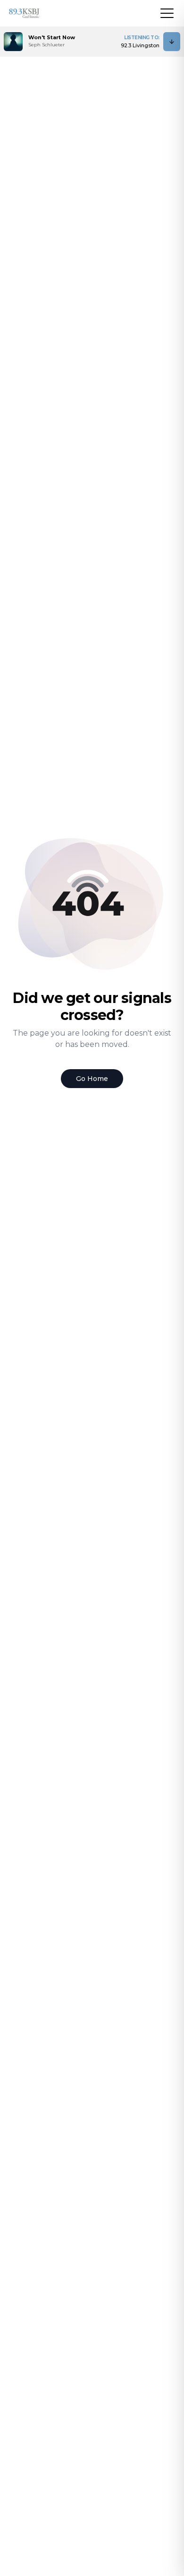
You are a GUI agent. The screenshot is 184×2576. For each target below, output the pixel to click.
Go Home (92, 1079)
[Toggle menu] (167, 13)
